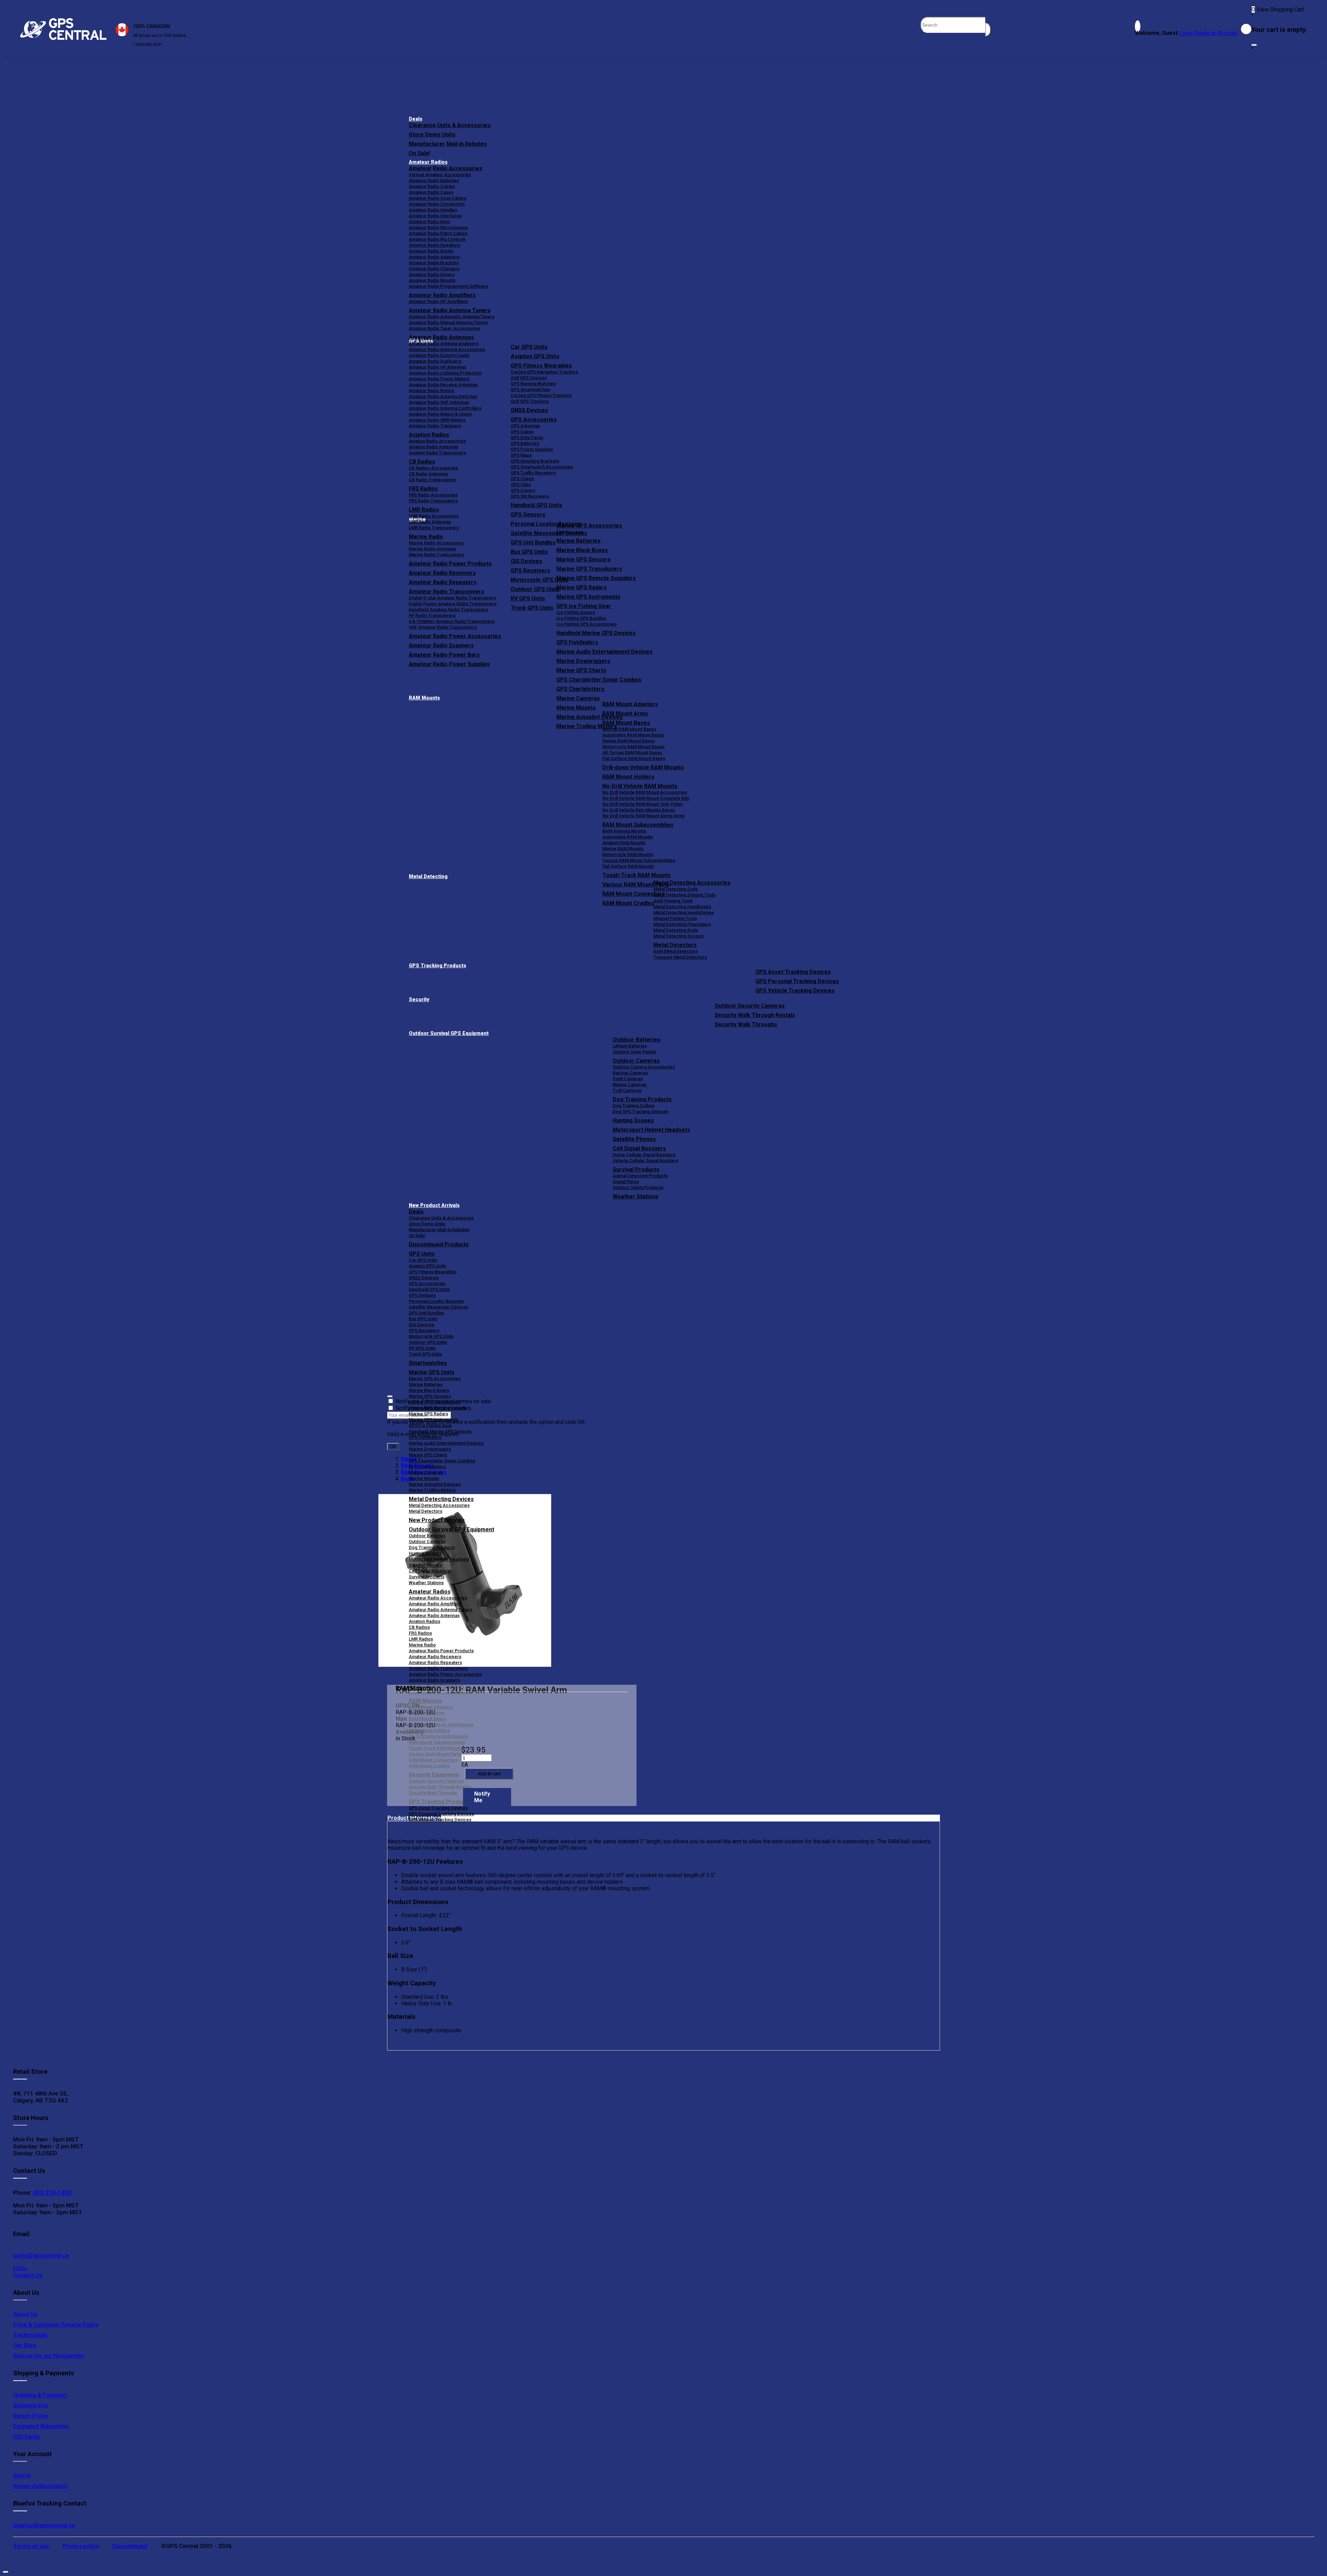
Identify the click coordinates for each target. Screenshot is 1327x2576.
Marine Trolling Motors (432, 1490)
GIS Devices (421, 1325)
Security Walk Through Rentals (755, 1015)
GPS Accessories (534, 420)
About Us (25, 2314)
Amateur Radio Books (431, 251)
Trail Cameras (627, 1090)
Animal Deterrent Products (640, 1176)
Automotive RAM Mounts (628, 837)
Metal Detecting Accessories (692, 883)
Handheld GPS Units (537, 505)
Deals (416, 119)
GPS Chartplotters (580, 689)
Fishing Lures (570, 532)
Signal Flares (626, 1182)
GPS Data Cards (527, 438)
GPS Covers (523, 490)
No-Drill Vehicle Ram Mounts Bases (638, 810)
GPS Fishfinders (577, 642)
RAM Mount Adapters (630, 704)
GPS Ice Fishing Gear (584, 606)
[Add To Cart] (489, 1774)
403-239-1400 (51, 2193)
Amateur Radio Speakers (435, 245)
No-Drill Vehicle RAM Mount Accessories (645, 792)
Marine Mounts (424, 1478)
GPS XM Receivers (530, 496)
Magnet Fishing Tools (675, 918)
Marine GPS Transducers (589, 569)
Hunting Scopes (633, 1120)
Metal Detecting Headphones (684, 912)
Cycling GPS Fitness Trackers (541, 395)
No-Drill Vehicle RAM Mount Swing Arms (643, 816)
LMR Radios (421, 1639)
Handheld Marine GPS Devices (596, 633)
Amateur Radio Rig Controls (437, 239)
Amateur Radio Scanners (434, 1680)
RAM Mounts (424, 698)
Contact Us (28, 2275)
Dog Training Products (642, 1099)
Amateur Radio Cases (431, 192)
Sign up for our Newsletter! (49, 2356)
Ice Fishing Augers (576, 612)
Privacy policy (81, 2546)
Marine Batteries (578, 541)
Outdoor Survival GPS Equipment (449, 1033)
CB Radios (419, 1627)
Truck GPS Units (425, 1354)
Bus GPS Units (423, 1319)
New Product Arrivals (434, 1205)
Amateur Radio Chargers (434, 269)
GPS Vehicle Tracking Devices (795, 991)
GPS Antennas (525, 426)
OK (393, 1447)
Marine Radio (422, 1645)
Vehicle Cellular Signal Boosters (646, 1161)
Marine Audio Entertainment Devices (604, 652)
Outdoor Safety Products (638, 1187)
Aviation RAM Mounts (624, 843)
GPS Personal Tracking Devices (797, 981)
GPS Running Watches (533, 384)
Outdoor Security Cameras (750, 1006)
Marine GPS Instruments (588, 597)
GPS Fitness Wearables (541, 366)
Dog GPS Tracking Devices (641, 1111)
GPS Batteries (525, 443)
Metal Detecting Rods (676, 930)
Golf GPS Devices (529, 378)
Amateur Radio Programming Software (448, 286)
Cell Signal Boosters (639, 1148)
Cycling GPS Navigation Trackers (544, 372)
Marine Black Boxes (582, 550)
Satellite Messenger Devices (439, 1307)
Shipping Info (31, 2405)
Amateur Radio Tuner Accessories (444, 328)
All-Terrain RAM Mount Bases (632, 753)
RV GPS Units (422, 1348)
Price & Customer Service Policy (56, 2325)
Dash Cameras (628, 1079)
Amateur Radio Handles (433, 210)
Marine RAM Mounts (623, 849)
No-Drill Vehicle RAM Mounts (640, 786)
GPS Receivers (424, 1330)
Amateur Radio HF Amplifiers (438, 301)
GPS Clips (521, 484)
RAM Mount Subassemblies (638, 825)
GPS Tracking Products (437, 966)
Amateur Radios (428, 162)
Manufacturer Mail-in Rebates (448, 144)
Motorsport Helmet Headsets (651, 1130)
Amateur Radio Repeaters (435, 1662)
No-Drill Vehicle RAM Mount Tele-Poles (642, 804)
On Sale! (420, 153)
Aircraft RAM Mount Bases (629, 729)
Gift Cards (27, 2436)
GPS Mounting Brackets (535, 461)
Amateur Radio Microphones (438, 227)
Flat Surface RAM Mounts (628, 866)
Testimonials (30, 2335)
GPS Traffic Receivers (533, 473)
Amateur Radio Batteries (434, 180)
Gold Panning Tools (673, 901)
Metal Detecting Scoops (679, 936)
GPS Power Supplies (532, 449)
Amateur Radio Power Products (441, 1651)
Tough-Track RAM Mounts (637, 875)
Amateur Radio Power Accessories (445, 1674)
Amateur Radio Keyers (432, 274)
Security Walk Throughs (746, 1024)
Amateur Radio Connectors (437, 204)
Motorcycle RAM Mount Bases (633, 747)
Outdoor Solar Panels (634, 1052)
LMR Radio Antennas (430, 522)
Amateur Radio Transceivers (438, 1668)
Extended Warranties (41, 2426)
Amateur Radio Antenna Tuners (450, 310)
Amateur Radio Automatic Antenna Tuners (452, 317)
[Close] (1254, 45)
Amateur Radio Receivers (435, 1657)
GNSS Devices (529, 410)
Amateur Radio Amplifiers (442, 295)
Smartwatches (428, 1363)
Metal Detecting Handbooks (682, 907)
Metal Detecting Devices (441, 1499)
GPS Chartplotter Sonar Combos (599, 680)
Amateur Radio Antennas (441, 337)
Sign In (22, 2475)
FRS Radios (420, 1633)
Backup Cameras (630, 1073)
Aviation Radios (425, 1621)
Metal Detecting (428, 877)
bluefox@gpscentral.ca (44, 2525)
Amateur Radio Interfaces (435, 216)
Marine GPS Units (432, 1372)
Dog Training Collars (634, 1106)
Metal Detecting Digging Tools (685, 895)
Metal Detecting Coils (676, 889)
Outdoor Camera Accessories (644, 1067)
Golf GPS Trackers (530, 401)
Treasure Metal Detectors (680, 957)
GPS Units (422, 1254)
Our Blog (25, 2345)
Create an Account (1216, 33)
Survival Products (636, 1170)
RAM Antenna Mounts (624, 831)
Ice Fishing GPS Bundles (581, 618)
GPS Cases (522, 432)
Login (1186, 33)
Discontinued (130, 2546)
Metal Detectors (675, 945)
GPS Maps (521, 455)
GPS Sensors (528, 515)
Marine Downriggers (583, 661)
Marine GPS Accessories (589, 526)
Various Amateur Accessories (440, 175)
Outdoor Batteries (637, 1040)
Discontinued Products (439, 1244)
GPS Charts (522, 479)
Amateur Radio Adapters (434, 257)
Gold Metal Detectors (676, 951)
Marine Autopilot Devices (435, 1484)
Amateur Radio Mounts (432, 280)
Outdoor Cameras (636, 1061)
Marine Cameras (578, 698)
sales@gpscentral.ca (41, 2255)
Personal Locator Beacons (436, 1301)
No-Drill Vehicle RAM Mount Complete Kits (646, 798)
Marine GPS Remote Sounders (596, 578)
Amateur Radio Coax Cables (437, 198)
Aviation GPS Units (535, 356)
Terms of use (31, 2546)
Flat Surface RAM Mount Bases (634, 758)
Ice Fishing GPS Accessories (586, 624)
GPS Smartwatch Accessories (542, 467)
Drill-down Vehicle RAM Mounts (643, 767)
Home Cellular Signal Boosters (644, 1155)
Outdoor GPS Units (428, 1342)
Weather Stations (636, 1196)
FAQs (20, 2268)
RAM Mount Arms (625, 714)
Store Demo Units (432, 135)
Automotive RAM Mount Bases (633, 735)
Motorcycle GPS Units (431, 1336)
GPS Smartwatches (530, 389)
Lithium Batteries (630, 1046)
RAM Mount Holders (628, 777)
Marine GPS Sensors (583, 559)
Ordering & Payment (40, 2395)
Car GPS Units (529, 347)
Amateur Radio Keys (430, 222)
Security (419, 1000)
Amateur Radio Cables (432, 186)
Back (407, 1479)
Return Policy (31, 2416)
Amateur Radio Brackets (434, 263)
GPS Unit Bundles (426, 1313)
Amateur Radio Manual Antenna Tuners (448, 322)
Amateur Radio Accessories (446, 168)
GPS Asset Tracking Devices (793, 972)
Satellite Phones (634, 1139)
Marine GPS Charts (581, 670)
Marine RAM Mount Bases (629, 741)
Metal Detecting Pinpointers (682, 924)
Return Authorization (40, 2486)
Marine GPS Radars (582, 587)
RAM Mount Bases (626, 723)
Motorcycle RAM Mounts (628, 854)
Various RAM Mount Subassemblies (639, 860)
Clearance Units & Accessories (450, 125)
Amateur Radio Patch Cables (438, 233)
